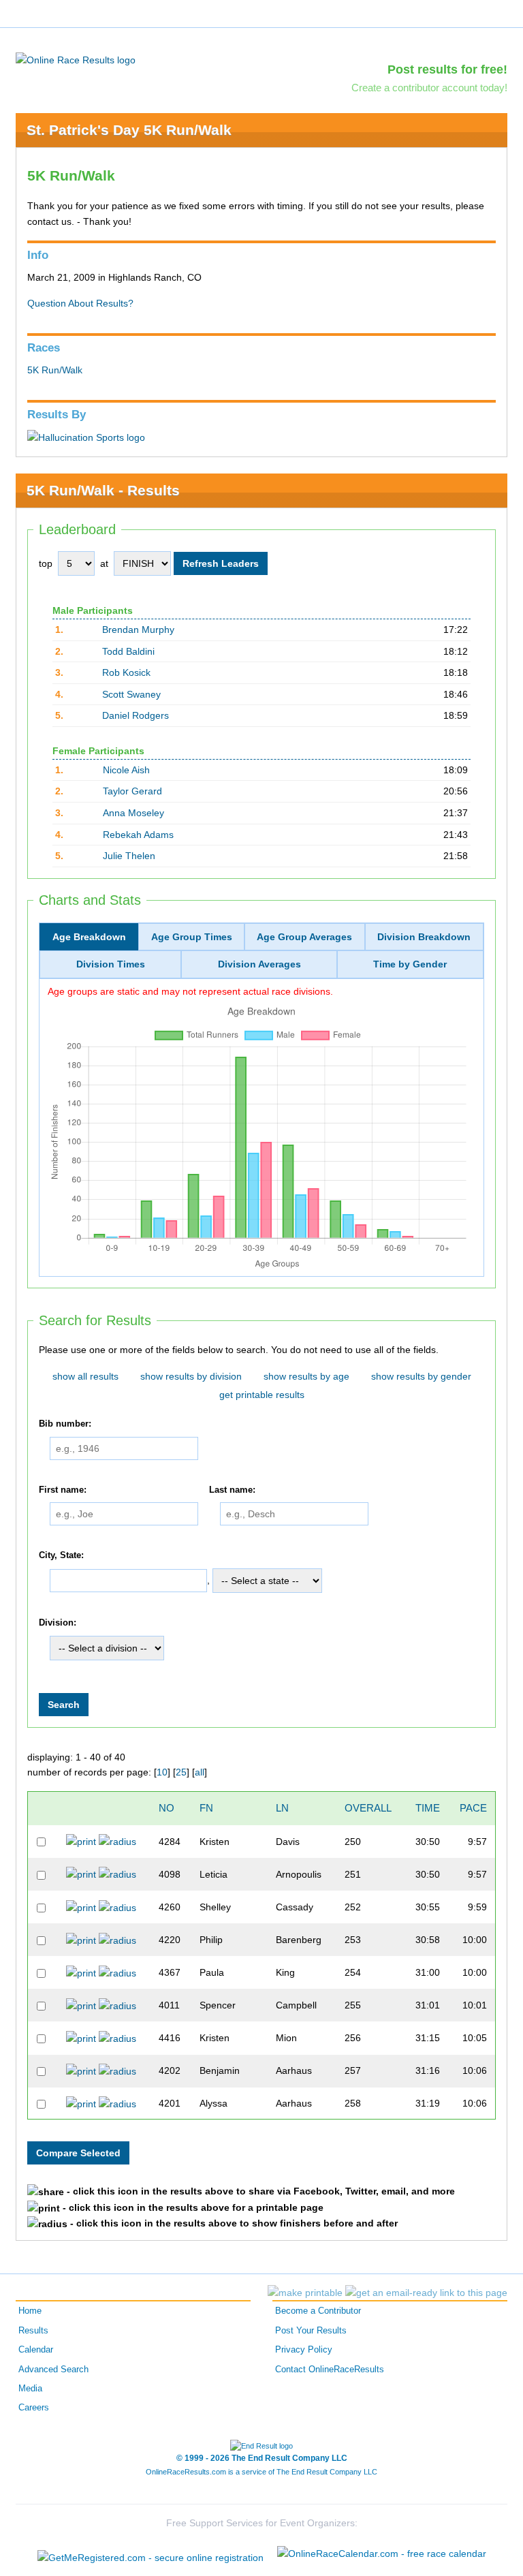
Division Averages (259, 964)
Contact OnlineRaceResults (330, 2370)
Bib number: (65, 1424)
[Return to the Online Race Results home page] (76, 59)
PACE (473, 1808)
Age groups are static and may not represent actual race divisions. (190, 991)
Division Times (111, 964)
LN (282, 1808)
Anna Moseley (133, 813)
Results (33, 2331)
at (104, 563)
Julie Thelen (129, 856)
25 (181, 1772)
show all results (85, 1376)
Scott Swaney (131, 694)
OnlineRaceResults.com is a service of (261, 2472)
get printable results (262, 1395)
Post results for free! (447, 69)
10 (162, 1772)
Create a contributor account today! (429, 88)
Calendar (36, 2350)
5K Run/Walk (55, 370)
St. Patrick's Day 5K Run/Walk (129, 130)
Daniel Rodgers (136, 715)
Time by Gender (410, 964)
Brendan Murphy (138, 630)
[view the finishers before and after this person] (117, 1841)
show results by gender (421, 1376)
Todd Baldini (128, 651)
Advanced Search (53, 2370)
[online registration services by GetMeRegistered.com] (150, 2554)
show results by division (191, 1376)
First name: (63, 1490)
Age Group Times (192, 937)
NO (167, 1808)
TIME (428, 1808)
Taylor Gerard (132, 791)
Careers (34, 2408)
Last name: (232, 1490)
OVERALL (368, 1808)
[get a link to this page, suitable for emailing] (426, 2293)
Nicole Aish (126, 770)
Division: (58, 1623)
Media (30, 2389)
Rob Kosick (126, 672)
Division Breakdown (424, 937)
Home (30, 2311)
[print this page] (305, 2293)
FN (206, 1808)
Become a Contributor (318, 2311)
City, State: (61, 1556)
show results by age (306, 1376)
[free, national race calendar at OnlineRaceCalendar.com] (382, 2554)
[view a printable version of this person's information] (81, 1841)
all (200, 1772)
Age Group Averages (304, 937)
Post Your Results (311, 2331)
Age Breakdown (89, 937)
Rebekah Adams (138, 835)
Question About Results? (80, 303)
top (46, 563)
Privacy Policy (304, 2350)
